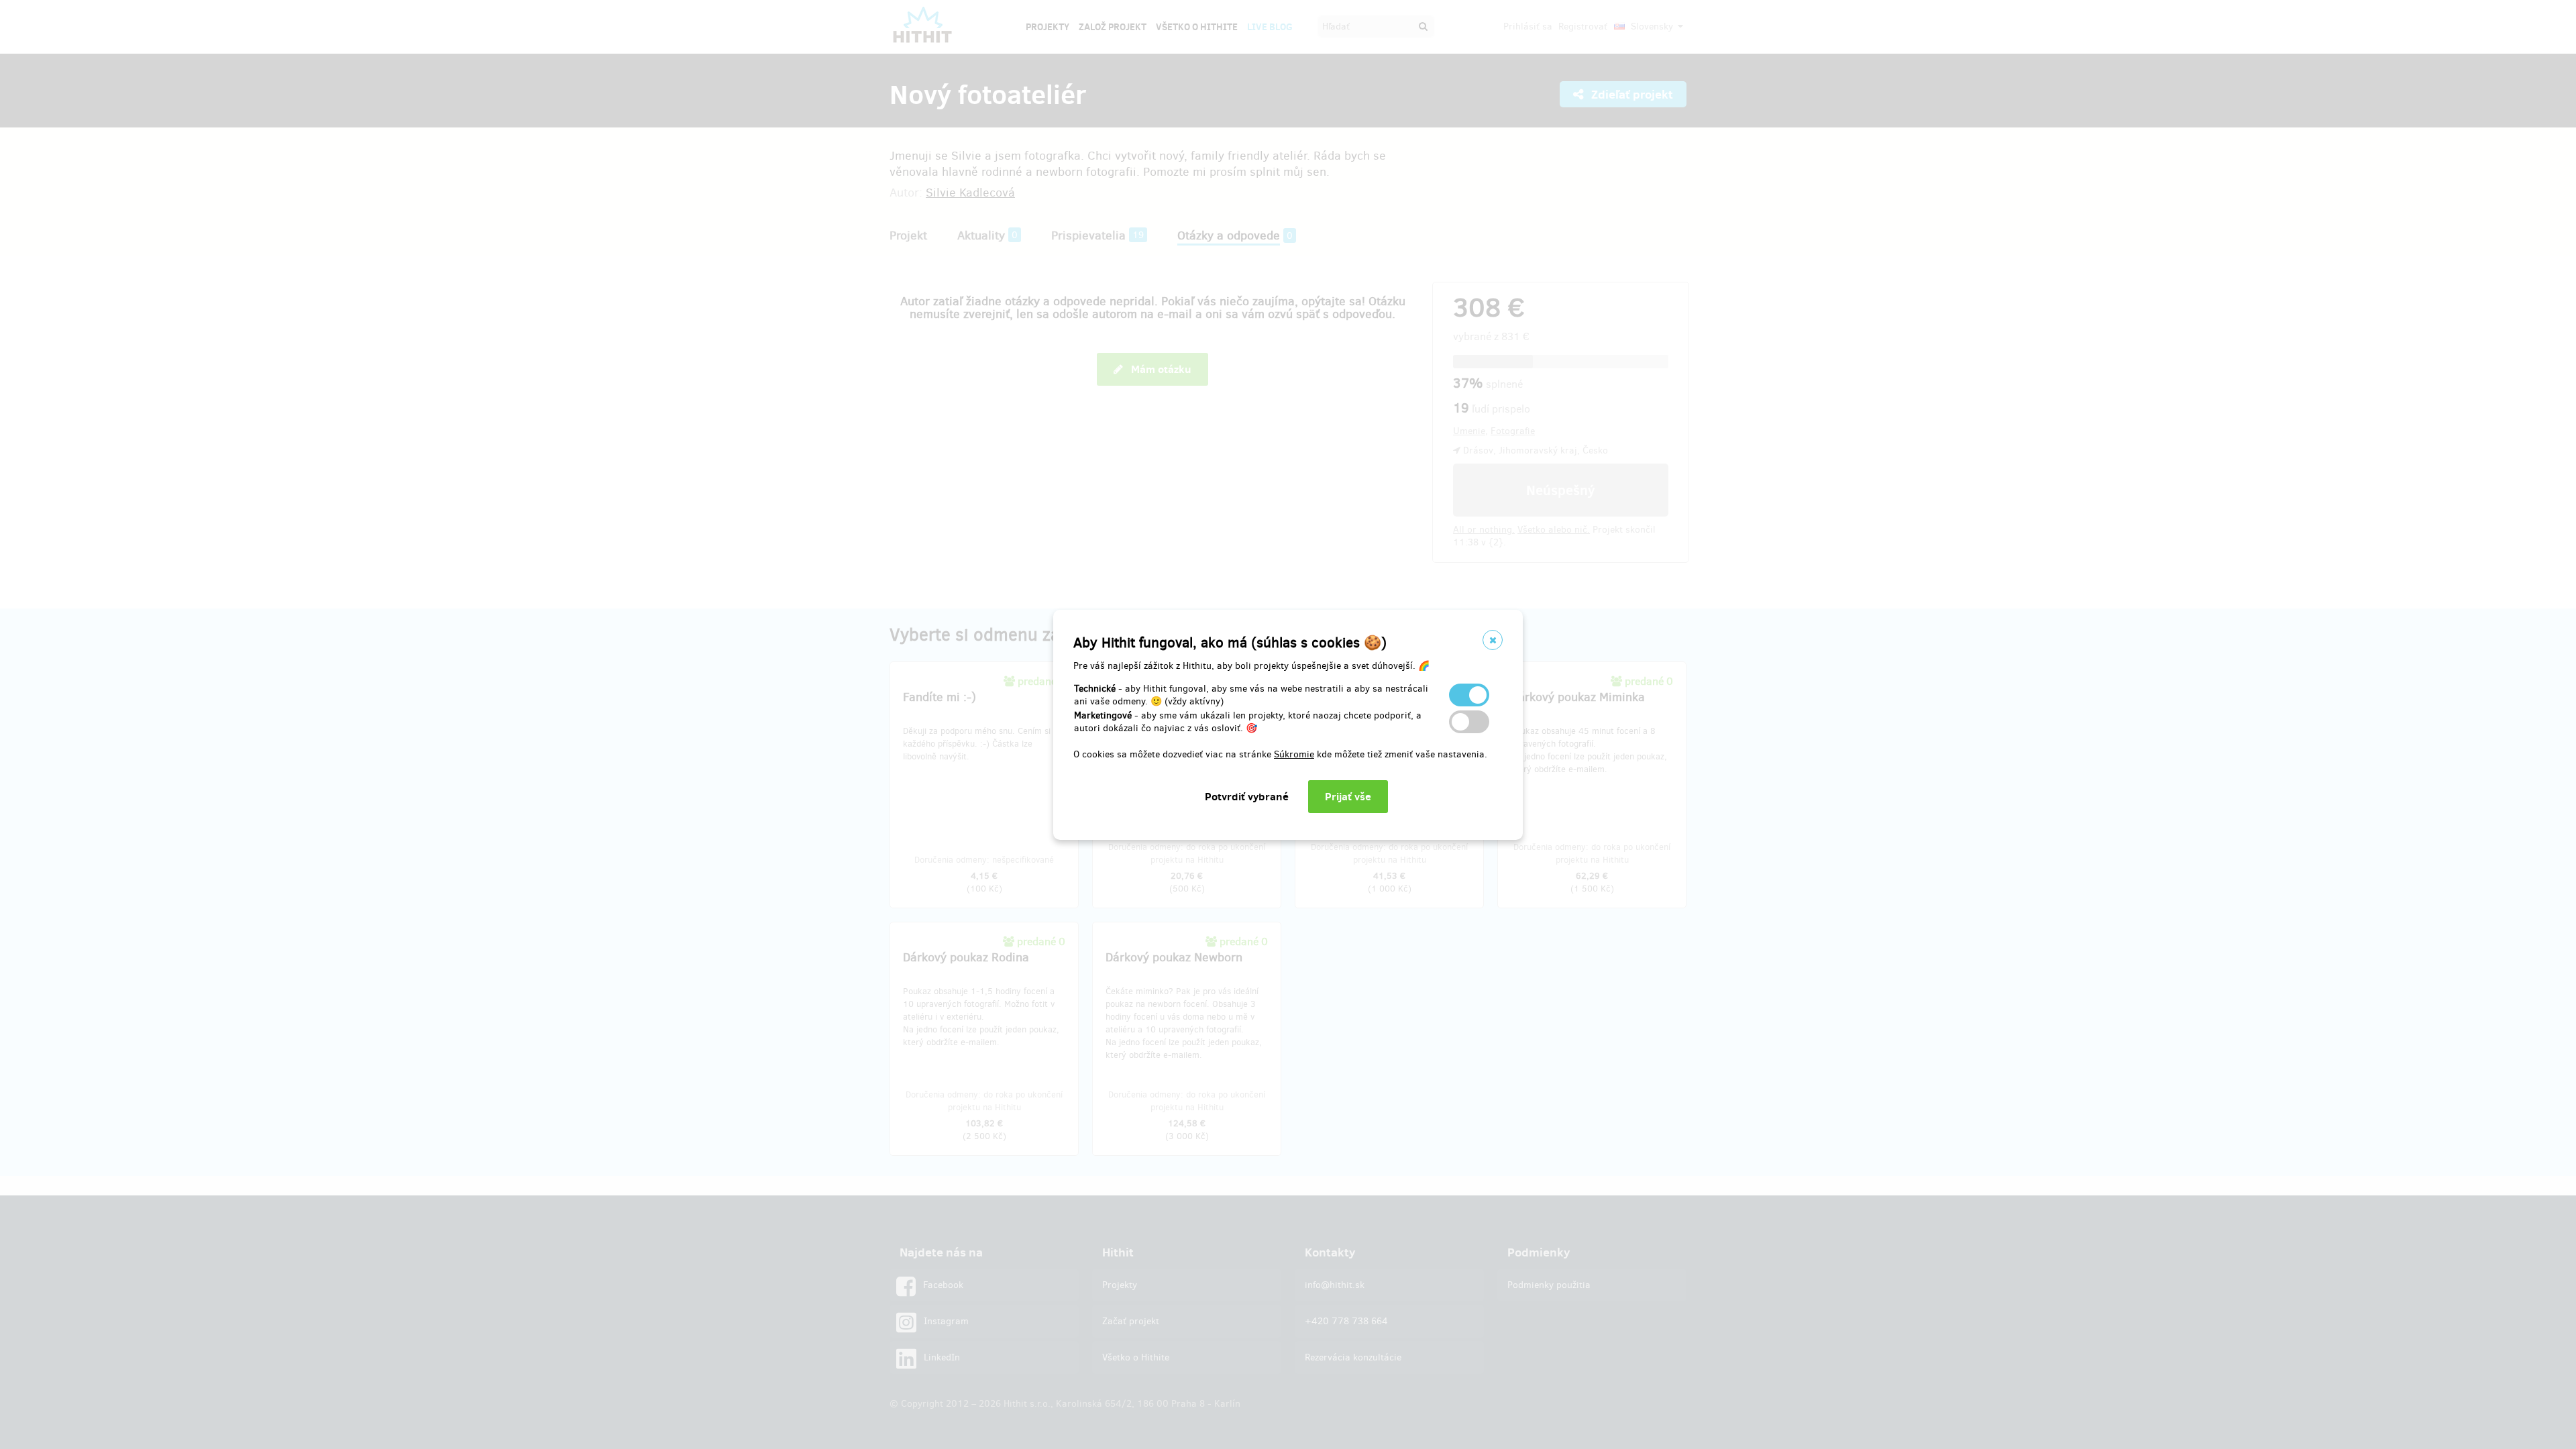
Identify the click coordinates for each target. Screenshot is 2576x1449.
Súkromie (1294, 754)
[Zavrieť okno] (1493, 640)
